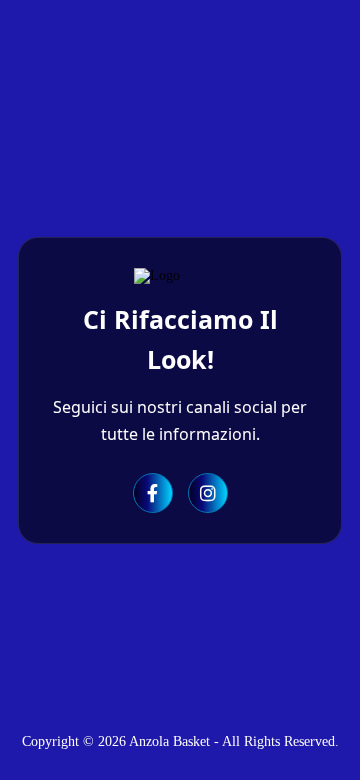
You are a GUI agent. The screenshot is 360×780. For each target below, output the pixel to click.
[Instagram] (208, 493)
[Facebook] (153, 493)
